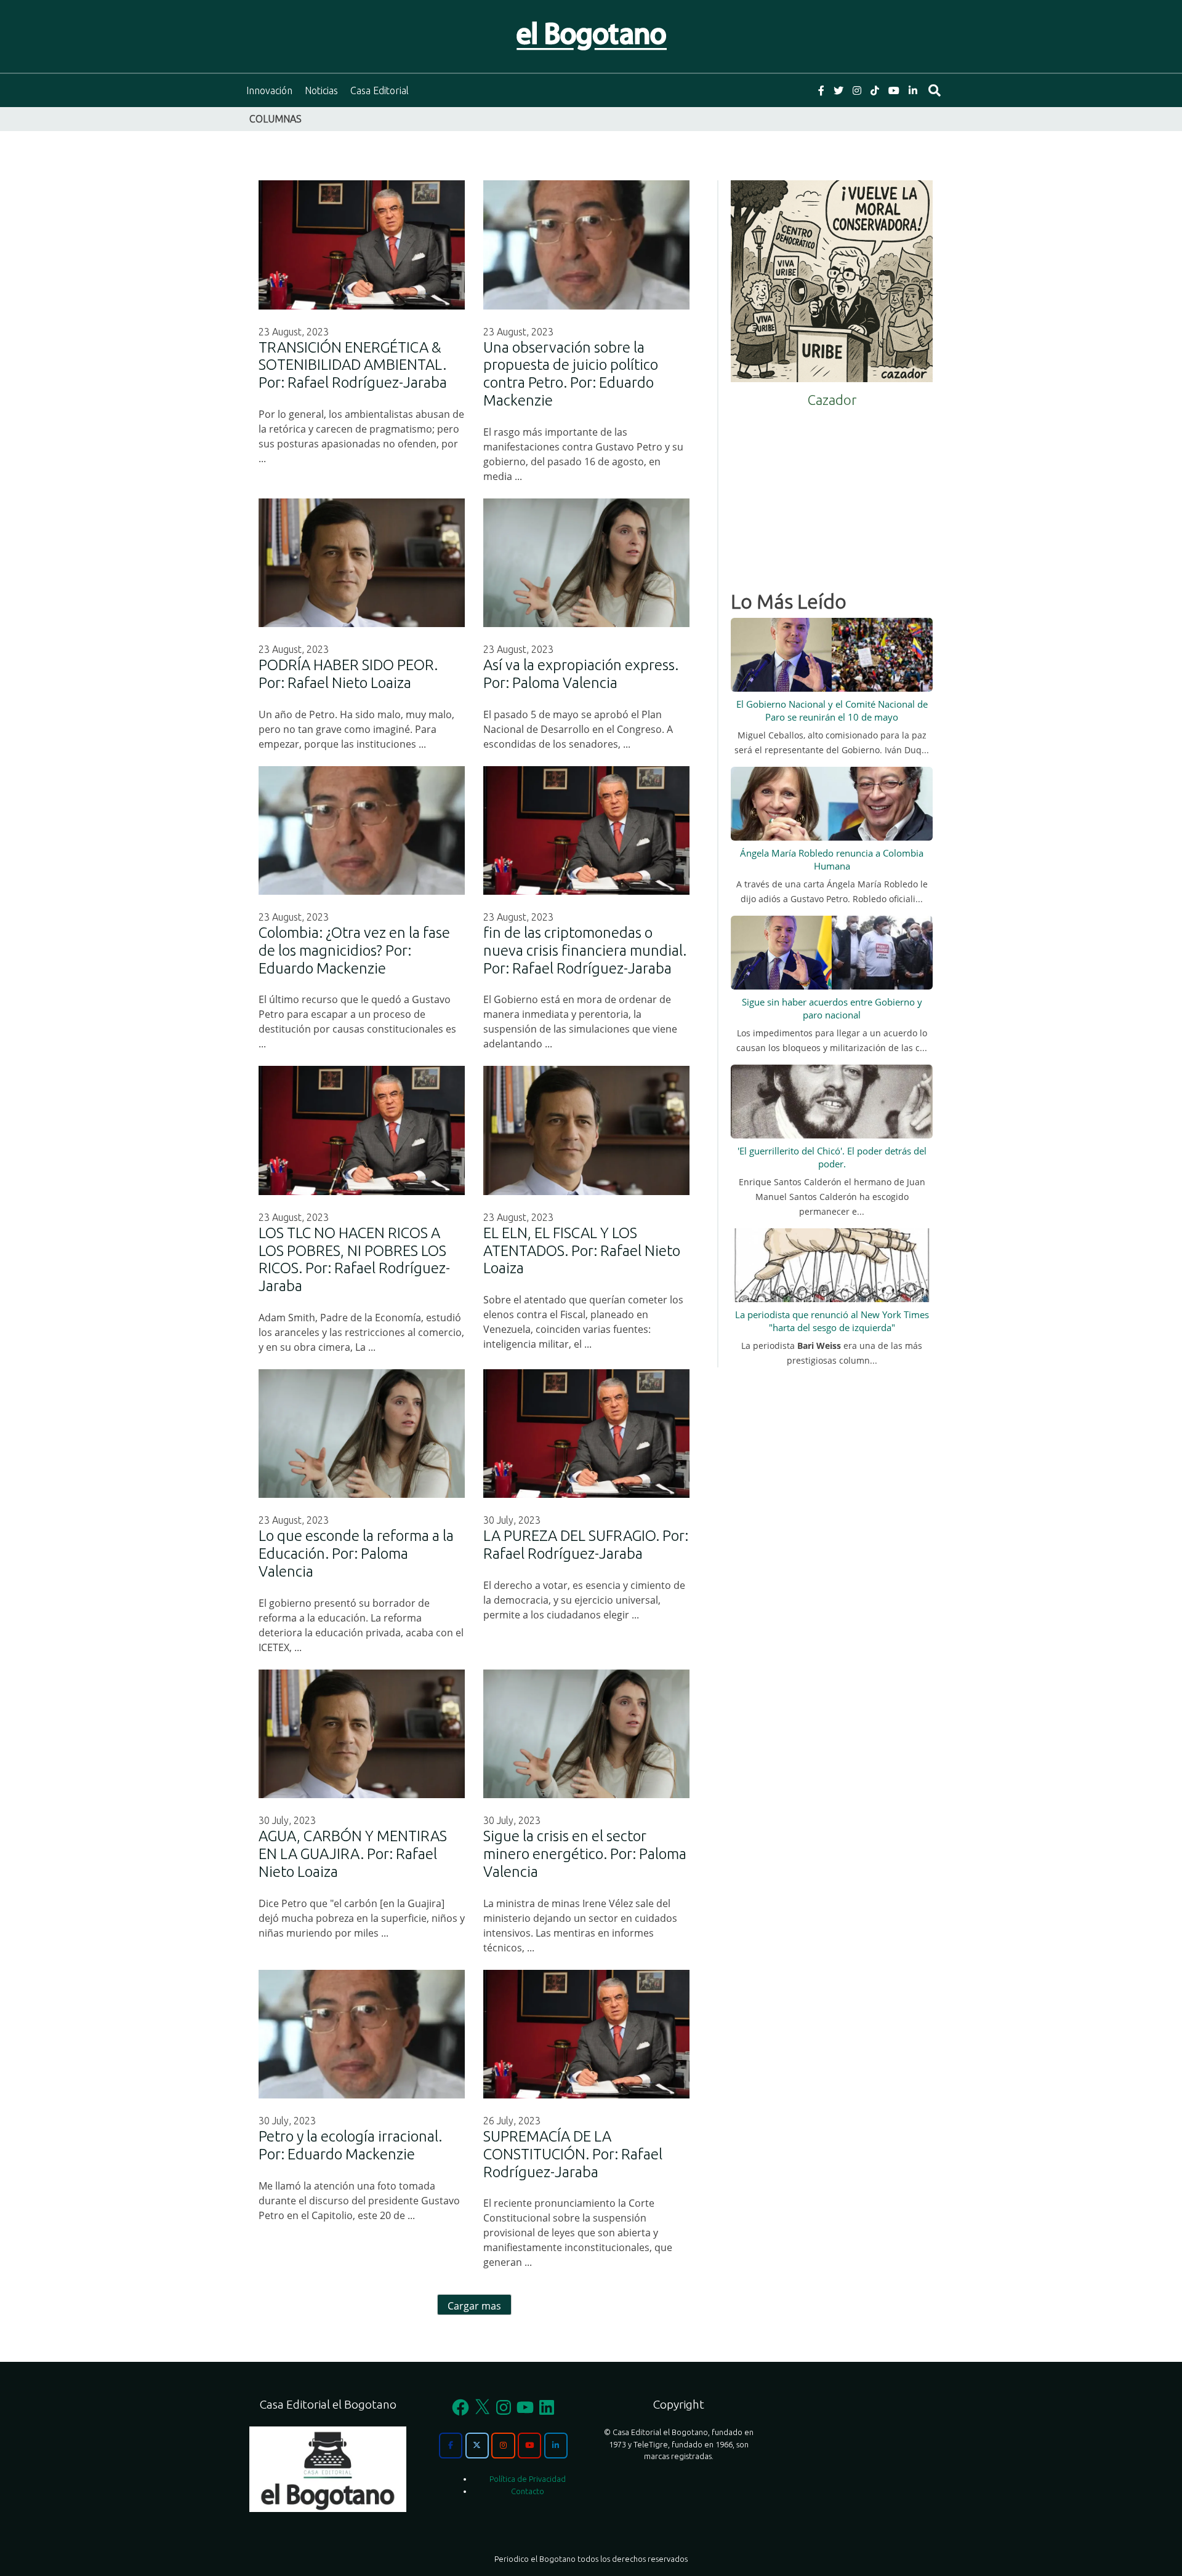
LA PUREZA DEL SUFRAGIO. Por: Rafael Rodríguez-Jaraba (586, 1545)
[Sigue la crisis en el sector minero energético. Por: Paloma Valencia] (586, 1734)
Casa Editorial (380, 90)
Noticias (321, 90)
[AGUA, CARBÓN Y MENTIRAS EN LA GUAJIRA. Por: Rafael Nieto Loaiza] (362, 1734)
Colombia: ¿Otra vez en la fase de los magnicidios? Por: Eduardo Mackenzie (354, 950)
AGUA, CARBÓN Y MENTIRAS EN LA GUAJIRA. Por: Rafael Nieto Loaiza (353, 1854)
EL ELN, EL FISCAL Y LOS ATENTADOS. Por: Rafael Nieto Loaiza (582, 1251)
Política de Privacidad (528, 2479)
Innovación (269, 90)
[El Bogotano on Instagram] (503, 2446)
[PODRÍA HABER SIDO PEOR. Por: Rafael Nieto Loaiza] (362, 563)
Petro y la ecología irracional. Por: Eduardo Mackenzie (350, 2145)
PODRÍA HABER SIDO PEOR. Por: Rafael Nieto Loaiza (348, 674)
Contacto (528, 2491)
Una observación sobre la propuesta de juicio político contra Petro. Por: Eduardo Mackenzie (571, 374)
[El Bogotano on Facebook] (451, 2446)
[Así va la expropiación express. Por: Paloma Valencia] (586, 563)
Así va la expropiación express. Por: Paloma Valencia (581, 674)
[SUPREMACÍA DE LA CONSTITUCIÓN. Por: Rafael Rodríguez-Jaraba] (586, 2034)
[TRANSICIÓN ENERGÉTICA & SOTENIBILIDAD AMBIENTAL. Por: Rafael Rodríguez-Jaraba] (362, 245)
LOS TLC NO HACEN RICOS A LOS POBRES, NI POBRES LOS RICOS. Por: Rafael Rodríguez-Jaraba (354, 1259)
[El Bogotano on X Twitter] (477, 2446)
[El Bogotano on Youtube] (529, 2446)
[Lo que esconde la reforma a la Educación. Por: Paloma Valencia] (362, 1434)
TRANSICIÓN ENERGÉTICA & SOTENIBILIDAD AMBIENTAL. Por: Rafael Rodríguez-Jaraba (353, 365)
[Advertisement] (832, 495)
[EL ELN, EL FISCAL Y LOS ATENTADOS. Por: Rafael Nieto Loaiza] (586, 1130)
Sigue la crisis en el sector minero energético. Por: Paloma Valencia (585, 1854)
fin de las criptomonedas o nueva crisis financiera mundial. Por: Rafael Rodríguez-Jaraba (585, 950)
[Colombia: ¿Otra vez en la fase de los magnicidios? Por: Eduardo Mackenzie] (362, 830)
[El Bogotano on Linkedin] (556, 2446)
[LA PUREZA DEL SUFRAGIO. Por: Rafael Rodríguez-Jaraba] (586, 1434)
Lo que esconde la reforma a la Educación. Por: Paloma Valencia (356, 1554)
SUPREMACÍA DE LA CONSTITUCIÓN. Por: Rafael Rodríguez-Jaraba (573, 2154)
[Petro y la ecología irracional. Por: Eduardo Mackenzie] (362, 2034)
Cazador (832, 400)
